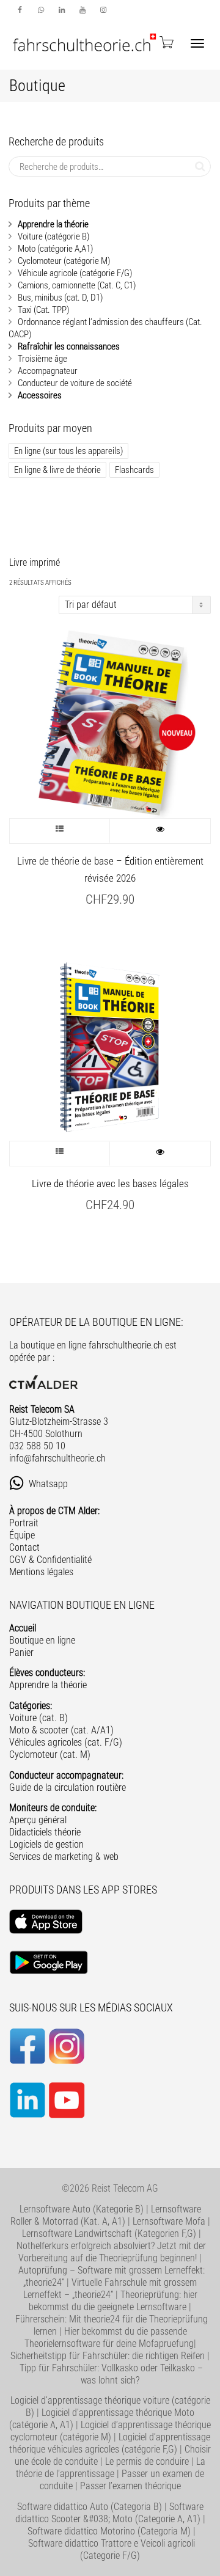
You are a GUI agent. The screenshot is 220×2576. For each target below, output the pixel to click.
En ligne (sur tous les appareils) (68, 451)
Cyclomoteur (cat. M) (50, 1755)
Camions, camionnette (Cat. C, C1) (77, 285)
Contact (24, 1547)
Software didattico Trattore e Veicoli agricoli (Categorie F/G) (112, 2549)
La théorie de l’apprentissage (111, 2468)
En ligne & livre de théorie (57, 470)
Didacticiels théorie (45, 1832)
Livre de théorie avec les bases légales (110, 1184)
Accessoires (40, 395)
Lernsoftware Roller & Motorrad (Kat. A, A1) (106, 2215)
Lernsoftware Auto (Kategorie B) (82, 2209)
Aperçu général (38, 1820)
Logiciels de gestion (46, 1844)
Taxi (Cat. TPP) (43, 310)
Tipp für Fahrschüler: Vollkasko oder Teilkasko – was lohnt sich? (111, 2374)
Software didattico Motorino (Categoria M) (109, 2531)
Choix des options (60, 831)
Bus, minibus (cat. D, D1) (60, 298)
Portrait (24, 1523)
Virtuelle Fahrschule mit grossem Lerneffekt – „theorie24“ (110, 2289)
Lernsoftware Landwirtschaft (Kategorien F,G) (109, 2234)
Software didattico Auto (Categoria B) (90, 2507)
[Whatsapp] (41, 10)
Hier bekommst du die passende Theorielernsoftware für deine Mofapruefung (109, 2337)
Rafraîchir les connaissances (69, 346)
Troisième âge (42, 359)
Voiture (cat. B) (38, 1718)
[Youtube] (82, 10)
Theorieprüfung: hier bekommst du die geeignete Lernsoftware (113, 2301)
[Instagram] (103, 10)
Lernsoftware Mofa (169, 2221)
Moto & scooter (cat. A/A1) (61, 1730)
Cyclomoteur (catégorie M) (64, 261)
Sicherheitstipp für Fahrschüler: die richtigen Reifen (108, 2356)
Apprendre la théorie (53, 224)
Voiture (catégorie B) (53, 236)
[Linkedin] (61, 10)
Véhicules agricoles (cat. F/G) (66, 1742)
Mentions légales (41, 1572)
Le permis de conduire (147, 2461)
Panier (21, 1652)
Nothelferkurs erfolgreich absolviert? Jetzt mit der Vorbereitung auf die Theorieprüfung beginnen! (111, 2252)
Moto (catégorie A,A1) (55, 249)
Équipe (22, 1535)
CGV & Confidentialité (50, 1560)
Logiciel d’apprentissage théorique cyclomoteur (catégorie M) (111, 2431)
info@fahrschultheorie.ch (57, 1458)
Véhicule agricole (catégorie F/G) (75, 273)
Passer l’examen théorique (130, 2486)
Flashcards (134, 470)
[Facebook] (20, 10)
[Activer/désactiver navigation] (197, 43)
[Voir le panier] (166, 42)
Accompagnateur (48, 371)
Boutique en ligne (42, 1640)
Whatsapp (50, 1484)
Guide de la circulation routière (68, 1787)
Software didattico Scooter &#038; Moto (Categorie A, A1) (109, 2513)
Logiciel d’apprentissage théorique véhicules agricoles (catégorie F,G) (110, 2443)
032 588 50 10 (37, 1446)
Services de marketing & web (64, 1857)
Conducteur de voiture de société (75, 383)
